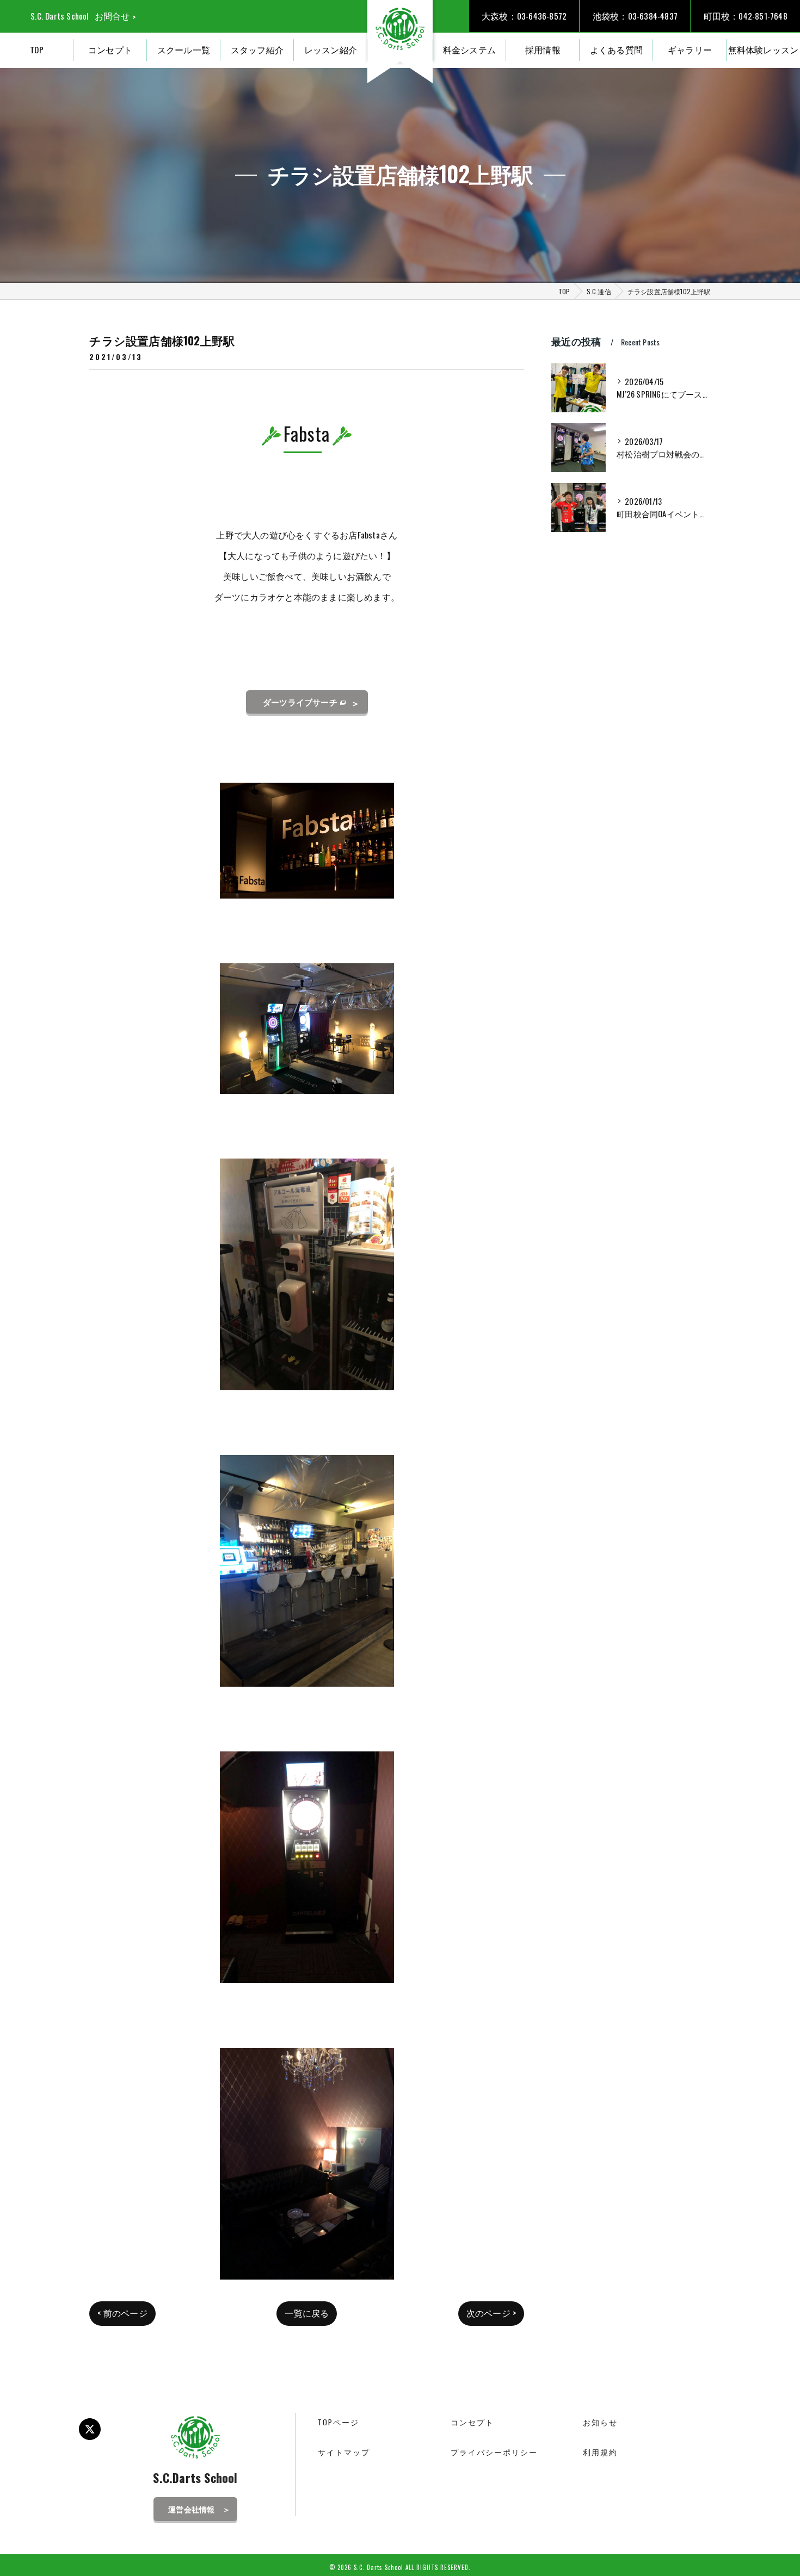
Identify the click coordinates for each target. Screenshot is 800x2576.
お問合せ (112, 16)
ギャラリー (690, 49)
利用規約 (600, 2452)
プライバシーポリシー (494, 2452)
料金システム (469, 49)
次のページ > (491, 2313)
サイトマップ (344, 2452)
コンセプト (110, 49)
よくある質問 (616, 49)
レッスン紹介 (331, 49)
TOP (37, 49)
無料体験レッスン (764, 49)
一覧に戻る (307, 2313)
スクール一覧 (184, 49)
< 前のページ (122, 2313)
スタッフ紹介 (257, 49)
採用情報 (543, 49)
